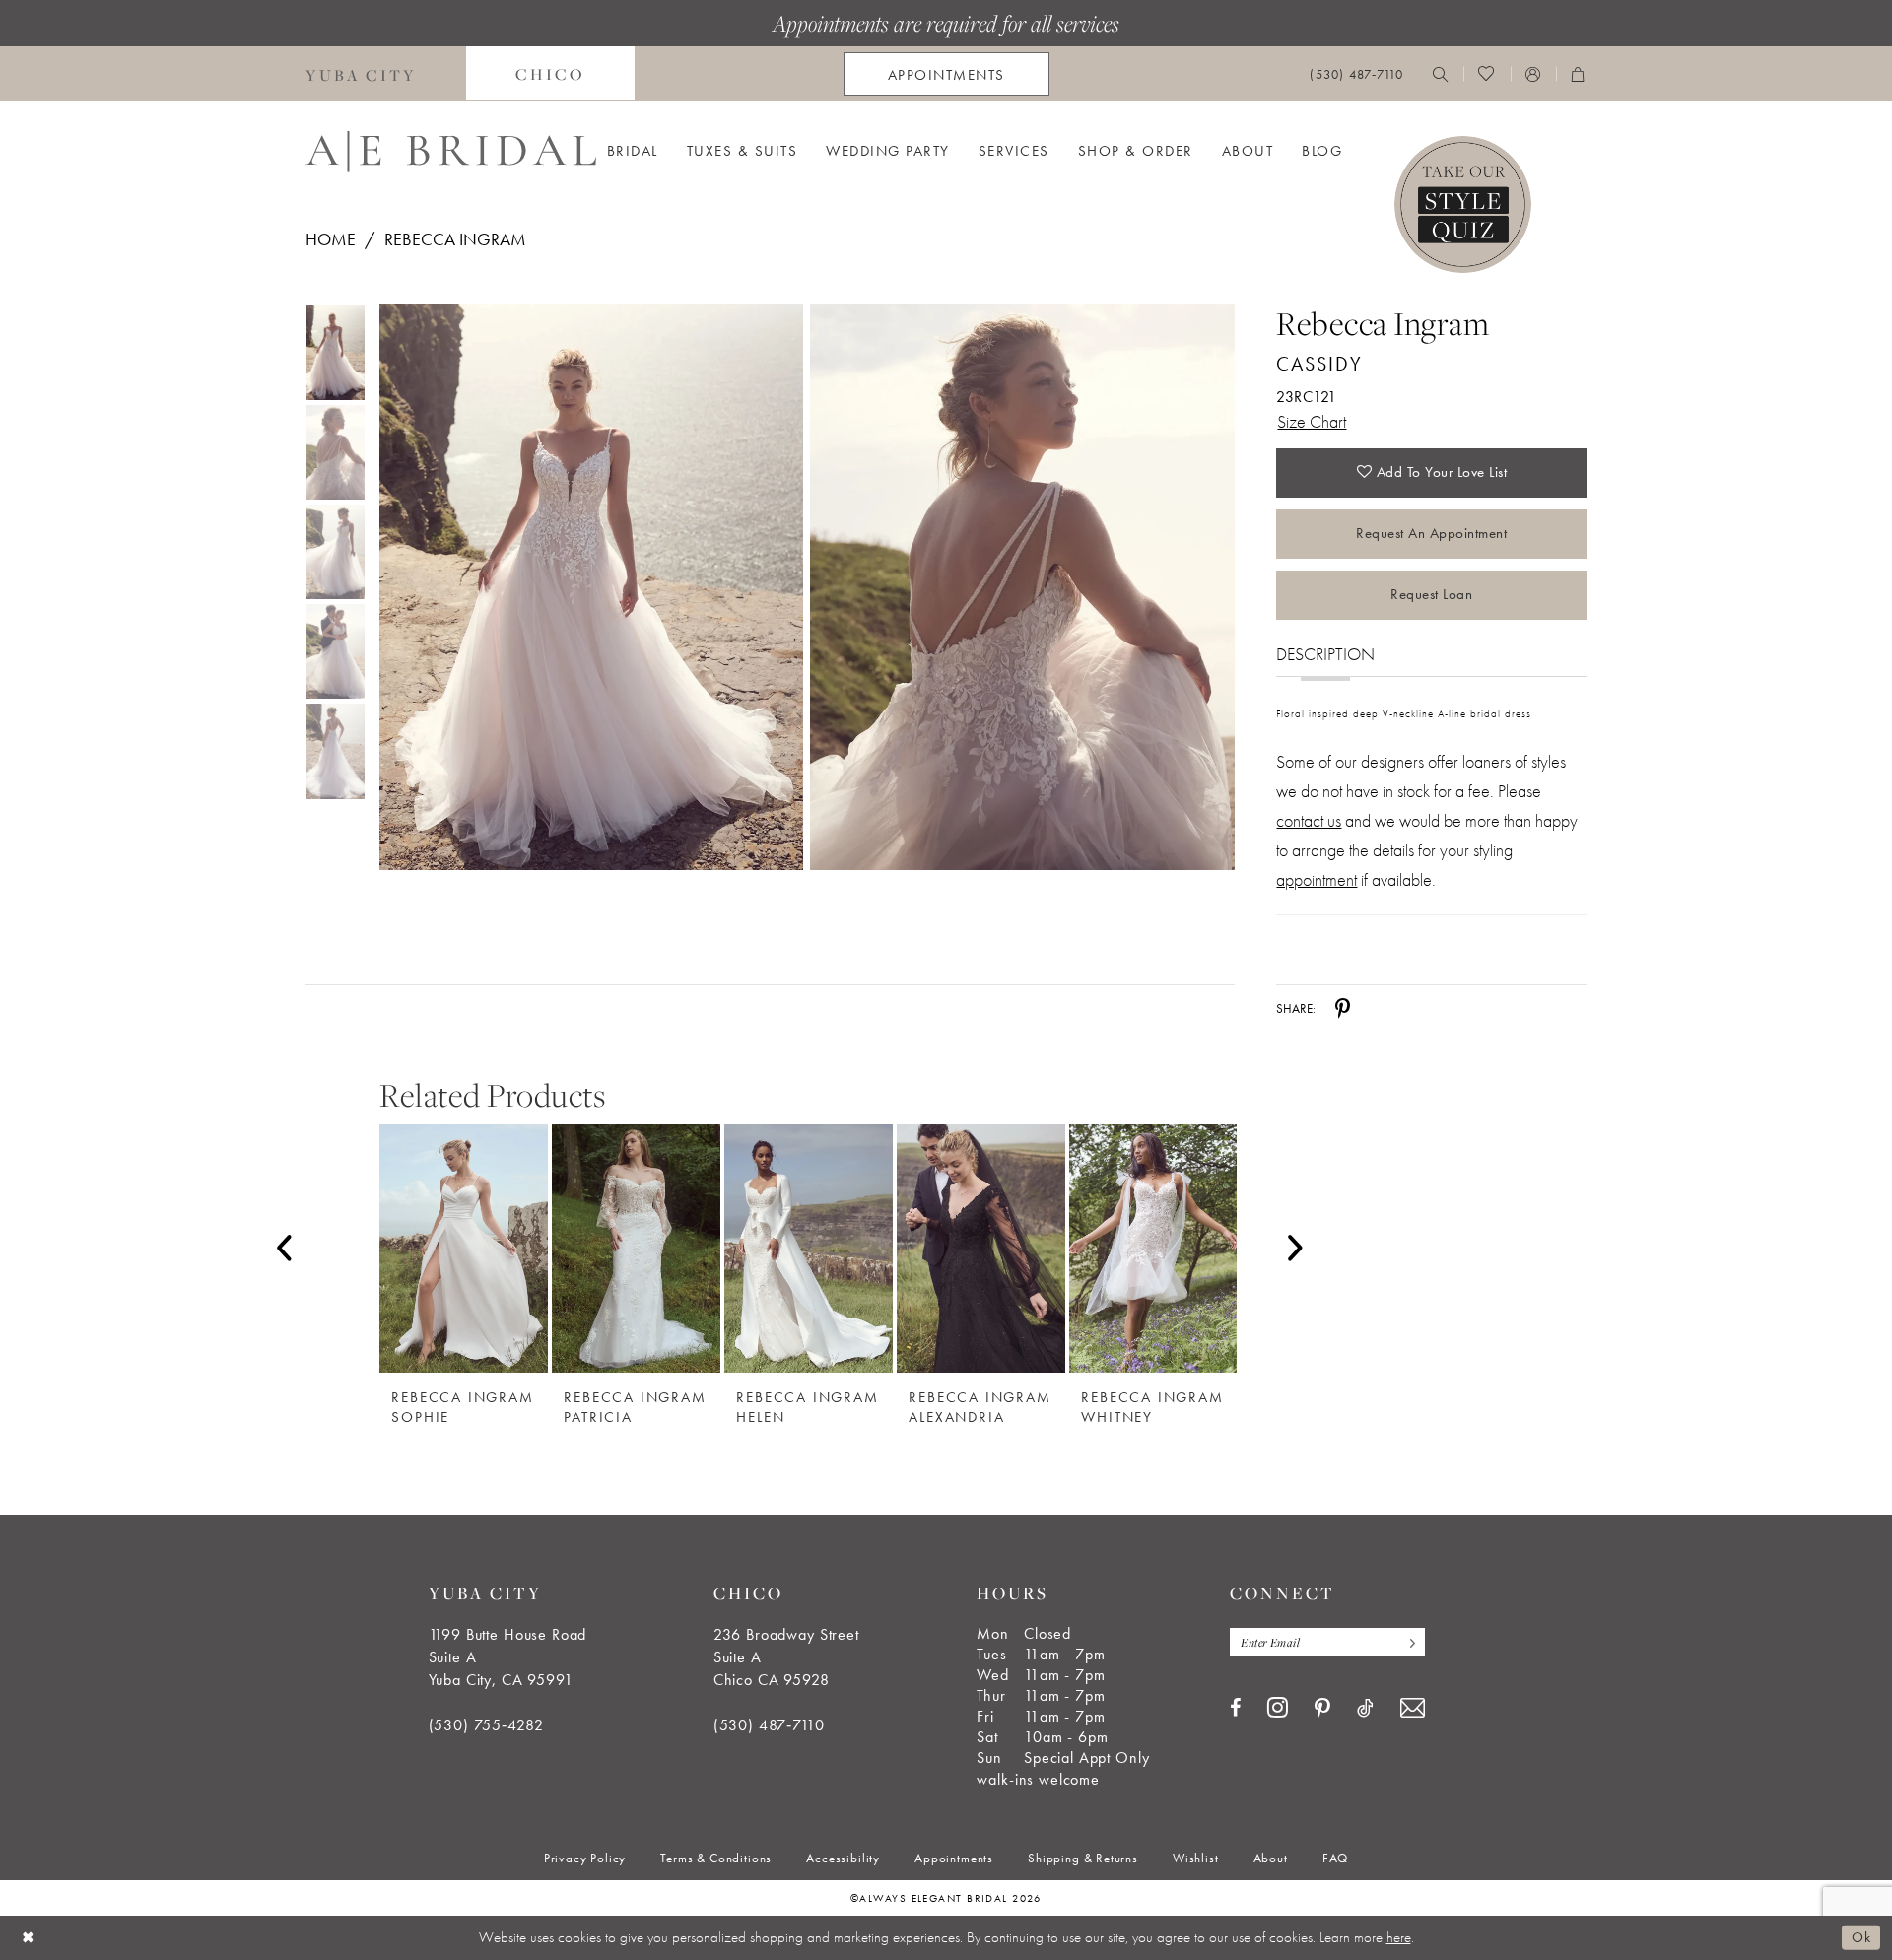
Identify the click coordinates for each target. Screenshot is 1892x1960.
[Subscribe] (1408, 1642)
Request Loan (1431, 594)
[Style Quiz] (1463, 204)
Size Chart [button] (1312, 421)
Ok (1861, 1937)
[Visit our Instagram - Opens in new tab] (1278, 1707)
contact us (1309, 820)
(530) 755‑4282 (486, 1725)
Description (1325, 654)
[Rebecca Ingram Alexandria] (981, 1249)
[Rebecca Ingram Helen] (809, 1249)
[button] (1533, 74)
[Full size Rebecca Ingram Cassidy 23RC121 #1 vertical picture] (1022, 588)
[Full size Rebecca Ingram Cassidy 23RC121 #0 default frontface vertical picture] (591, 588)
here (1399, 1937)
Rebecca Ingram (455, 239)
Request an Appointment (1431, 533)
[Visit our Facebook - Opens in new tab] (1235, 1708)
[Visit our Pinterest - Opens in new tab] (1322, 1709)
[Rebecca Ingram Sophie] (464, 1249)
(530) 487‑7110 (769, 1725)
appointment (1317, 879)
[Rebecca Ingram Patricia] (636, 1249)
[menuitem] (361, 74)
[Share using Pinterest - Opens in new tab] (1343, 1009)
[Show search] (1441, 74)
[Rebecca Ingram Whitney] (1153, 1249)
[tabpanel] (587, 588)
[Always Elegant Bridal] (451, 152)
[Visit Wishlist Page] (1487, 74)
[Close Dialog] (29, 1938)
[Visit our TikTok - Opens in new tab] (1365, 1708)
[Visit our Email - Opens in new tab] (1413, 1708)
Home (331, 239)
